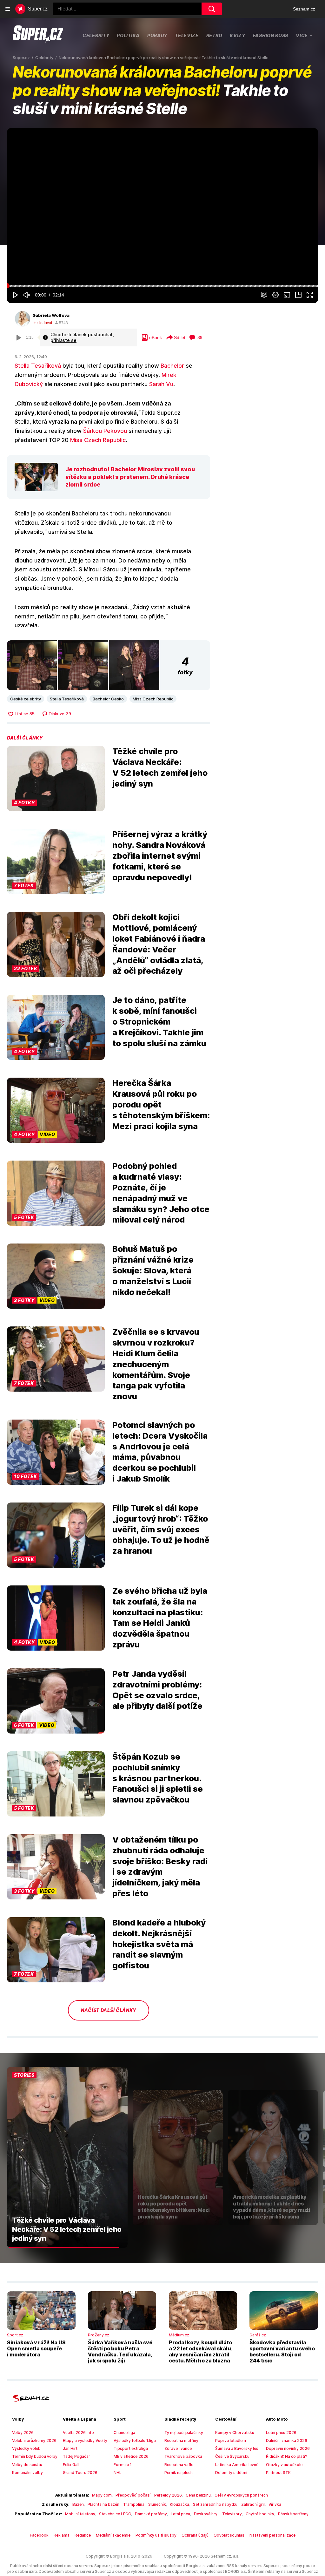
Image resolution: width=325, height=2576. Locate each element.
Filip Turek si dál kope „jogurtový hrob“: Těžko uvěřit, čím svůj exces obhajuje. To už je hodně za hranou (161, 1529)
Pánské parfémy (293, 2514)
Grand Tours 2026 (80, 2473)
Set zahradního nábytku (215, 2504)
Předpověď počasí (133, 2495)
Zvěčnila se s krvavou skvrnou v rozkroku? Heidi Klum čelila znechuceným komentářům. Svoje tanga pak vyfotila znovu (156, 1364)
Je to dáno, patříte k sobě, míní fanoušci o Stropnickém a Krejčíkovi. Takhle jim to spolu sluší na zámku (159, 1021)
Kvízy (238, 35)
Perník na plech (179, 2473)
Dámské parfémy (151, 2514)
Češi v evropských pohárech (241, 2495)
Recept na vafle (179, 2465)
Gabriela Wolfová (51, 315)
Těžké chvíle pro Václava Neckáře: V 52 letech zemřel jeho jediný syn (160, 767)
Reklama (62, 2535)
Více (302, 35)
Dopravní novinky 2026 (288, 2448)
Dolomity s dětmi (231, 2473)
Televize (187, 35)
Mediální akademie (113, 2535)
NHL (118, 2473)
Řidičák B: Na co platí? (287, 2456)
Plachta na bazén (103, 2504)
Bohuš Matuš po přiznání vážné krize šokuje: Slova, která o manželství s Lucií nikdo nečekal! (153, 1270)
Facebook (39, 2535)
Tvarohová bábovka (183, 2456)
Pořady (157, 35)
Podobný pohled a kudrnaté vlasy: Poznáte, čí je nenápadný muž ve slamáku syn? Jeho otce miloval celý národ (161, 1193)
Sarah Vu (161, 384)
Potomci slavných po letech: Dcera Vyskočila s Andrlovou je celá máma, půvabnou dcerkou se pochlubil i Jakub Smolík (160, 1452)
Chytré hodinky (260, 2514)
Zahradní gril (253, 2504)
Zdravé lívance (178, 2448)
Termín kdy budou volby (35, 2456)
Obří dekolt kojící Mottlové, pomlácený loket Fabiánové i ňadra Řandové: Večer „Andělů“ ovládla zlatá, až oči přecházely (159, 944)
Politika (128, 35)
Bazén (78, 2504)
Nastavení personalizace (272, 2535)
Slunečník (157, 2504)
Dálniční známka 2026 (287, 2440)
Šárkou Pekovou (105, 431)
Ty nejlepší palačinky (184, 2433)
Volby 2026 (23, 2433)
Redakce (83, 2535)
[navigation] (8, 9)
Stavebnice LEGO (115, 2514)
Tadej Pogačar (76, 2456)
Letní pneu (180, 2514)
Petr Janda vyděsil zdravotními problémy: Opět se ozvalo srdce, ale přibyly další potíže (157, 1690)
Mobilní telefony (80, 2514)
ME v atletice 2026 (131, 2456)
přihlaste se (63, 340)
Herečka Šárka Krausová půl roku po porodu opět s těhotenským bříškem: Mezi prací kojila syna (161, 1104)
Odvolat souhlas (229, 2535)
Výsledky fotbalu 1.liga (135, 2440)
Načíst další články (109, 2010)
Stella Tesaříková (38, 366)
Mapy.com (102, 2495)
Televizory (232, 2514)
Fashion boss (271, 35)
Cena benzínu (198, 2495)
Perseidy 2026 (168, 2495)
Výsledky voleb (26, 2448)
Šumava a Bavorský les (237, 2448)
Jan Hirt (70, 2448)
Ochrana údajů (195, 2535)
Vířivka (275, 2504)
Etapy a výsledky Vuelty (85, 2440)
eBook (156, 337)
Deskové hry (206, 2514)
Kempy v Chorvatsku (235, 2433)
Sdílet (180, 337)
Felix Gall (71, 2465)
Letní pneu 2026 (281, 2433)
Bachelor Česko (108, 699)
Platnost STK (278, 2473)
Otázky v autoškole (284, 2465)
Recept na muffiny (181, 2440)
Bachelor (172, 366)
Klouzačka (179, 2504)
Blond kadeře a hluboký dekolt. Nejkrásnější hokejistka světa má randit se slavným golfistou (159, 1944)
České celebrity (26, 699)
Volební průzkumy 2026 (34, 2440)
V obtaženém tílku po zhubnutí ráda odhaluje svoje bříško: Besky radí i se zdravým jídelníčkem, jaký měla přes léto (160, 1866)
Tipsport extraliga (131, 2448)
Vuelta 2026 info (78, 2433)
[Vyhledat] (212, 9)
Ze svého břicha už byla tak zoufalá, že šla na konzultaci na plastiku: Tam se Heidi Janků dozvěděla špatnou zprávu (160, 1618)
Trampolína (134, 2504)
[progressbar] (162, 286)
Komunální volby (27, 2473)
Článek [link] (21, 148)
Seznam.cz (304, 9)
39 (200, 337)
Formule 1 (123, 2465)
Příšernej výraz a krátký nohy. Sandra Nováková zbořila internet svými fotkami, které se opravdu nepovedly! (160, 855)
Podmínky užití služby (156, 2535)
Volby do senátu (27, 2465)
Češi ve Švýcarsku (232, 2456)
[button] (162, 206)
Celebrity (96, 35)
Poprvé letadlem (231, 2440)
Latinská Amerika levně (237, 2465)
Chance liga (124, 2433)
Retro (214, 35)
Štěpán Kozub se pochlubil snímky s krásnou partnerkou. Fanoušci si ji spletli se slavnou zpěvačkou (158, 1778)
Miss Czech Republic (98, 440)
